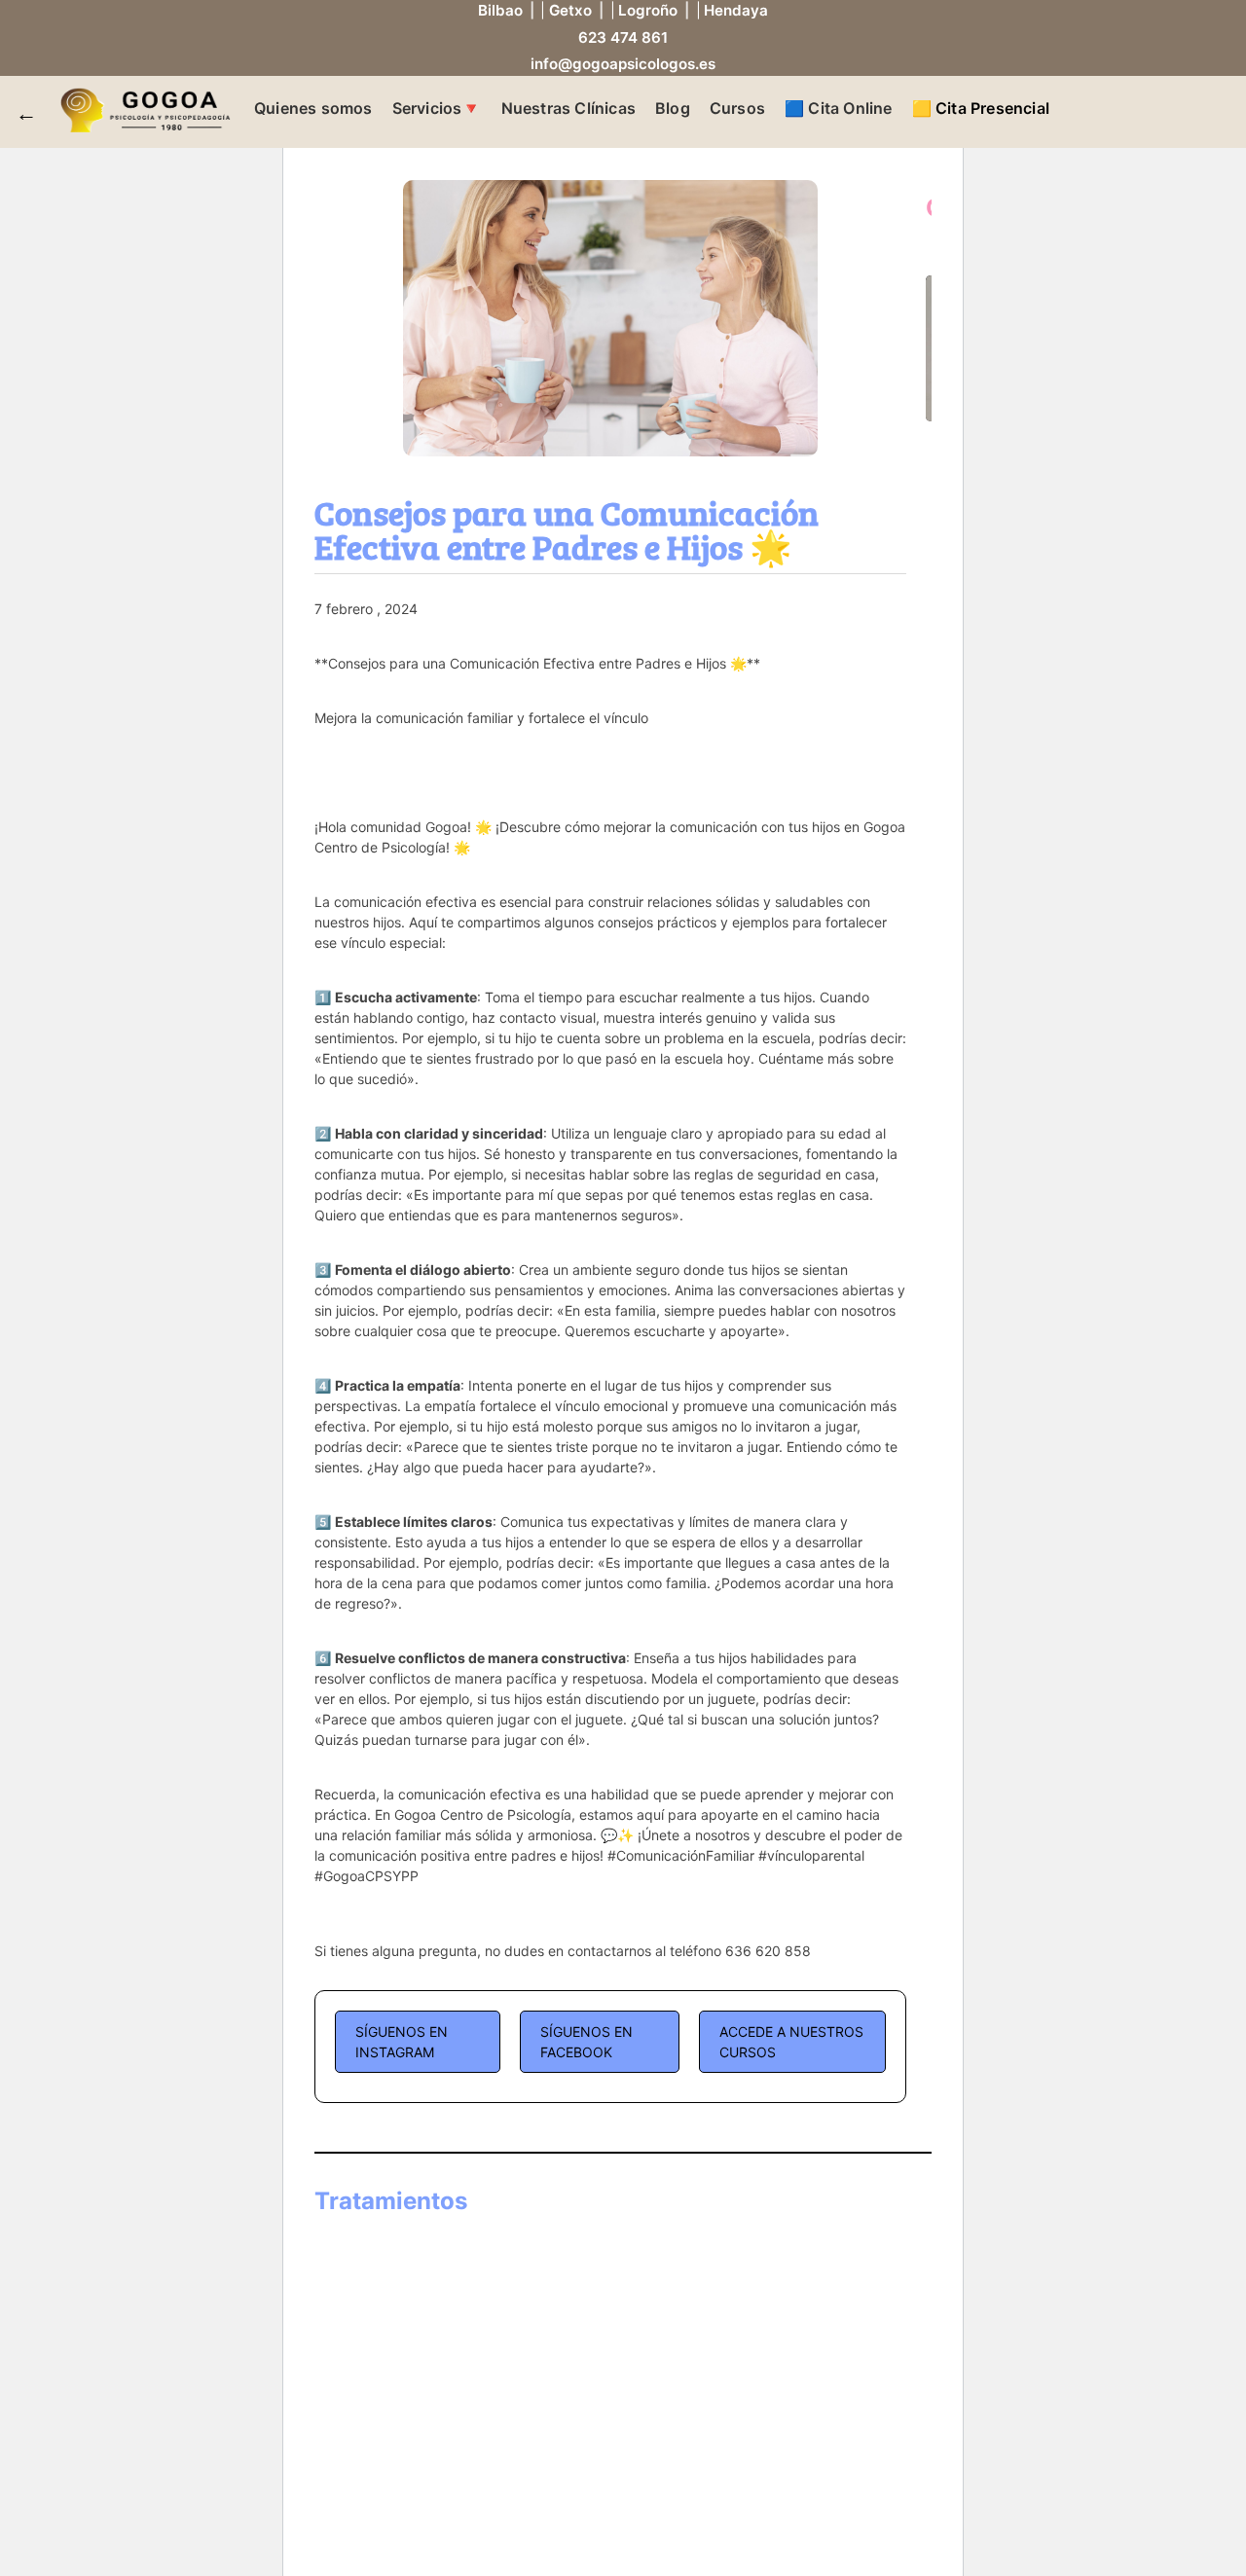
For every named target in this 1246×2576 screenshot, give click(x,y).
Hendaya (736, 10)
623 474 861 (623, 37)
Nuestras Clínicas (568, 108)
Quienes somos (313, 108)
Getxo (570, 10)
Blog (673, 108)
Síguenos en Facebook (586, 2042)
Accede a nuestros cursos (791, 2042)
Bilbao (500, 10)
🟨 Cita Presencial (981, 108)
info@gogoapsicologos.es (623, 64)
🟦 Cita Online (839, 108)
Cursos (737, 108)
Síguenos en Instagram (402, 2042)
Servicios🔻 (437, 108)
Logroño (648, 10)
